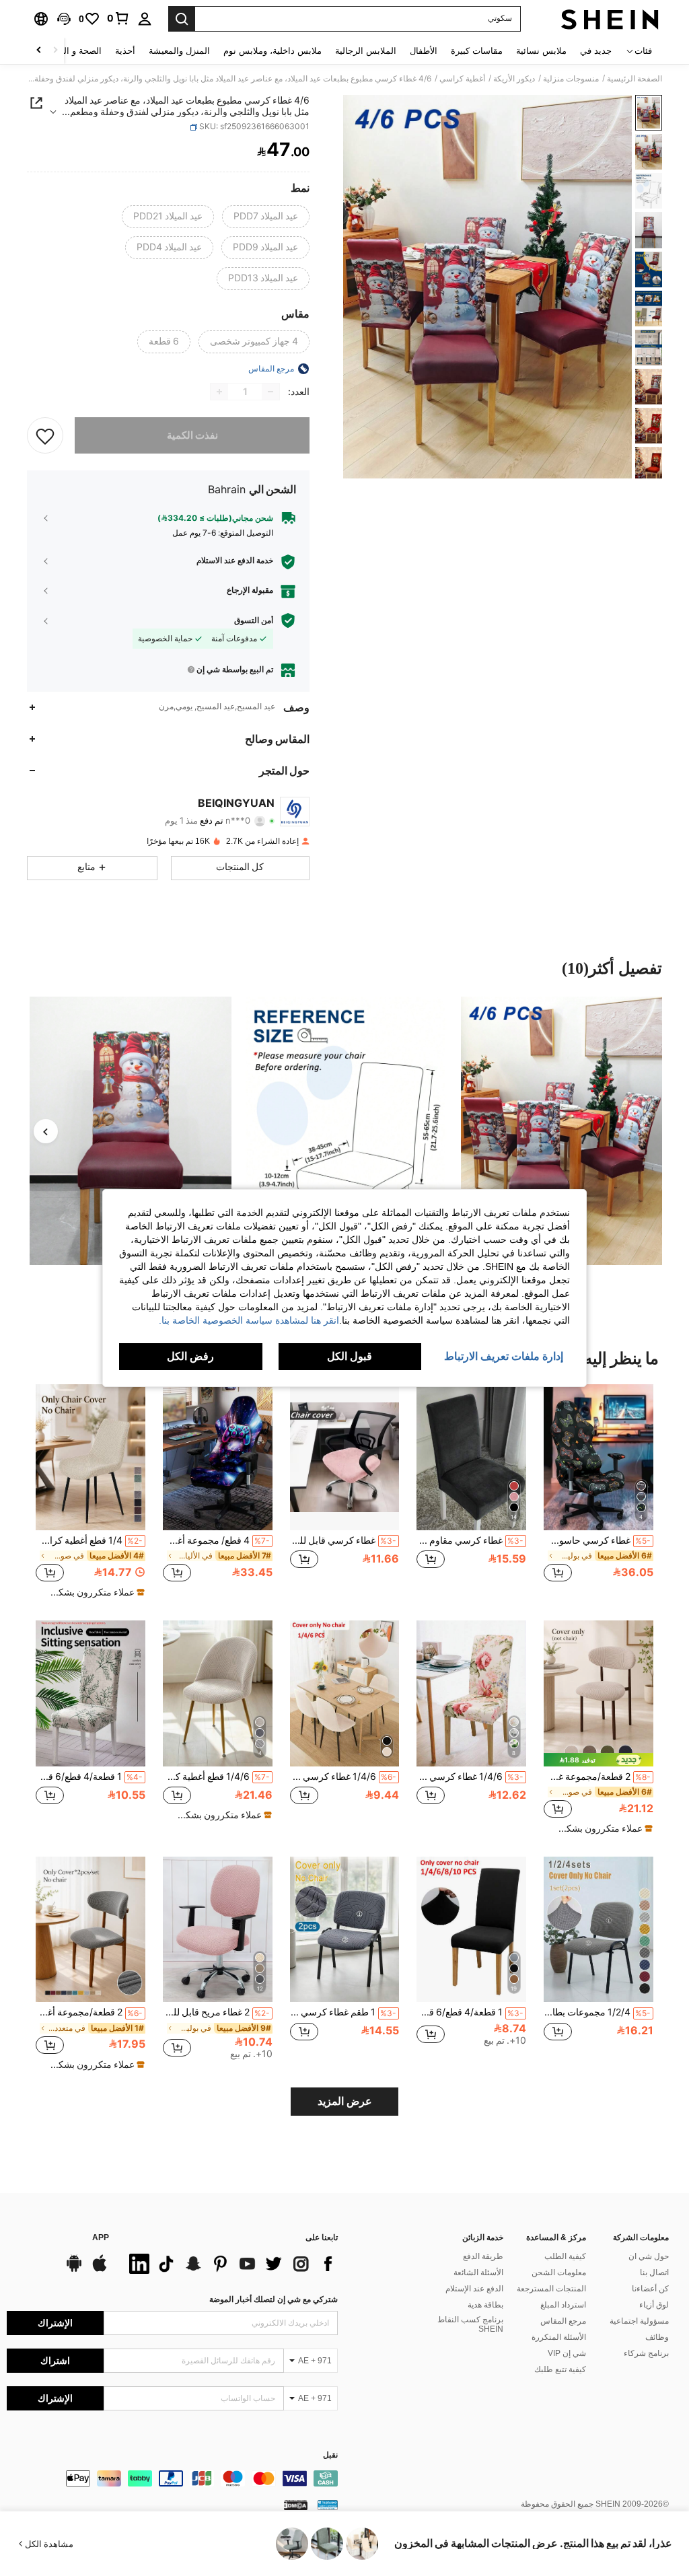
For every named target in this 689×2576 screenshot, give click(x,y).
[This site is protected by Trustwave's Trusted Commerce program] (328, 2505)
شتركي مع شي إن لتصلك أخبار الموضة (274, 2299)
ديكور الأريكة (514, 79)
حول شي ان (649, 2256)
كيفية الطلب (565, 2256)
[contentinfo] (172, 2478)
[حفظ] (45, 435)
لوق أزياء (654, 2305)
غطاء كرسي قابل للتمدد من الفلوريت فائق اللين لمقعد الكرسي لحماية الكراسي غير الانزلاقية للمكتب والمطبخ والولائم (343, 1540)
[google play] (74, 2270)
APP (101, 2238)
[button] (64, 19)
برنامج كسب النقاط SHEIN (470, 2324)
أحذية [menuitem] (125, 51)
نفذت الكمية (192, 435)
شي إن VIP (567, 2353)
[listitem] (599, 1490)
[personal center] (145, 19)
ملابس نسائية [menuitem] (541, 51)
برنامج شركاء (646, 2353)
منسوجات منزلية (571, 79)
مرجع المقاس (563, 2321)
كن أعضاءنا (650, 2289)
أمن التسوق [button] (254, 620)
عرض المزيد (345, 2101)
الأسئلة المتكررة (559, 2337)
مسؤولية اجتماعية (639, 2321)
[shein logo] (610, 19)
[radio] (266, 217)
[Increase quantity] (219, 392)
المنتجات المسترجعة (551, 2289)
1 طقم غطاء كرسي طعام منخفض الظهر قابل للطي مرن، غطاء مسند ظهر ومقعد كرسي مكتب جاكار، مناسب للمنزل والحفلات (343, 2012)
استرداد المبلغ (563, 2305)
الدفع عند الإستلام (474, 2289)
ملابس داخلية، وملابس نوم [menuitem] (273, 51)
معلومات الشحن (559, 2273)
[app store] (100, 2270)
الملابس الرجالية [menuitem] (366, 51)
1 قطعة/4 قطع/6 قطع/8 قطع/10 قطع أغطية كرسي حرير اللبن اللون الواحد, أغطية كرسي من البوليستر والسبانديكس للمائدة (470, 2012)
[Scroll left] (55, 51)
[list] (230, 2264)
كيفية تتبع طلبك (560, 2369)
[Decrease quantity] (270, 392)
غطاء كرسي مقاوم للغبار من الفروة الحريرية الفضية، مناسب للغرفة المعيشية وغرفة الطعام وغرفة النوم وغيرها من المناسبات (470, 1540)
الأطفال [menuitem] (424, 51)
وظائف (657, 2337)
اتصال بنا (654, 2273)
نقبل (330, 2455)
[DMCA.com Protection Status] (296, 2505)
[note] (92, 1592)
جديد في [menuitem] (596, 51)
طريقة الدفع (483, 2256)
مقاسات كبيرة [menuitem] (477, 51)
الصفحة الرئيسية (634, 79)
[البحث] (182, 19)
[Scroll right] (39, 51)
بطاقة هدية (485, 2305)
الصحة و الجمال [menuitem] (73, 51)
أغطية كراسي (462, 79)
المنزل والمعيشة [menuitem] (179, 51)
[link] (118, 18)
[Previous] (46, 1131)
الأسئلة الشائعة (478, 2273)
